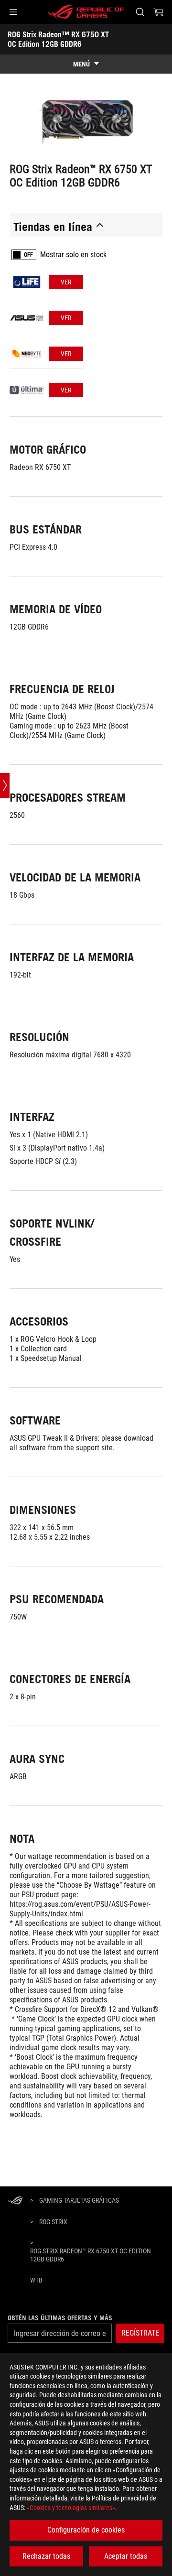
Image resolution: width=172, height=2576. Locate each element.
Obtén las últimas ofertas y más (60, 2318)
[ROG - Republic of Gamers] (86, 12)
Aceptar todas (126, 2556)
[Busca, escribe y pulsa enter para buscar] (140, 12)
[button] (13, 12)
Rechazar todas (46, 2556)
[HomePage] (15, 2201)
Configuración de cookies (86, 2530)
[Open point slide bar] (5, 785)
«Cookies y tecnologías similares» (71, 2508)
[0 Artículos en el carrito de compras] (159, 12)
